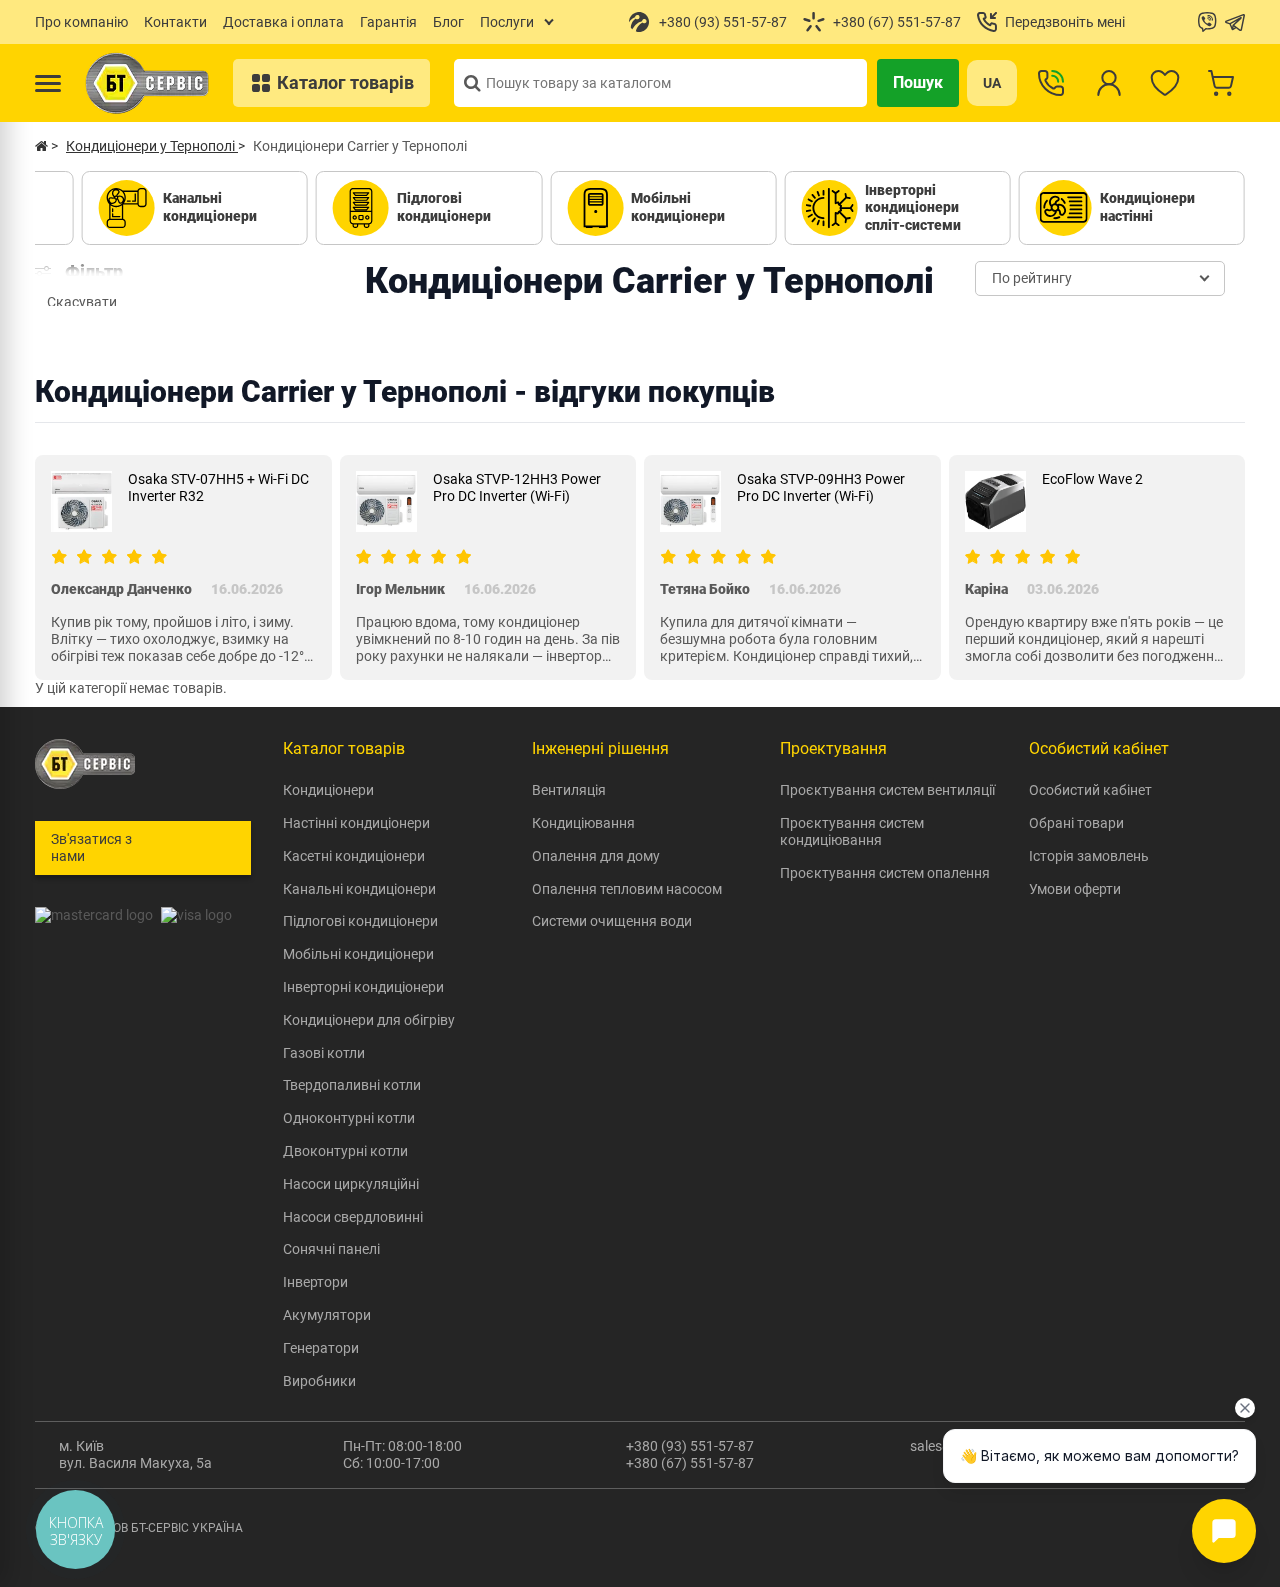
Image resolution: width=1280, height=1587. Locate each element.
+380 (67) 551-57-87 (690, 1463)
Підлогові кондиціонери (360, 921)
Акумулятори (327, 1315)
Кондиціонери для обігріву (369, 1020)
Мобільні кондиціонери (358, 954)
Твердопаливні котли (352, 1085)
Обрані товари (1076, 823)
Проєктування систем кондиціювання (852, 831)
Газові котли (324, 1053)
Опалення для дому (596, 856)
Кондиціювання (583, 823)
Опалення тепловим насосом (627, 889)
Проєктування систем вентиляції (887, 790)
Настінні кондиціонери (356, 823)
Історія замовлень (1089, 856)
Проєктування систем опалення (885, 873)
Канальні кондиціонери (359, 889)
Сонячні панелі (331, 1249)
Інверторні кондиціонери (363, 987)
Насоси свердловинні (353, 1217)
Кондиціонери (328, 790)
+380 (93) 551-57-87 (690, 1446)
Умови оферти (1075, 889)
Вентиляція (569, 790)
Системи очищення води (612, 921)
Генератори (321, 1348)
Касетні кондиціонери (354, 856)
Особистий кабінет (1090, 790)
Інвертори (315, 1282)
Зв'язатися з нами (91, 847)
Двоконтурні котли (345, 1151)
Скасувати (82, 302)
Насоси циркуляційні (351, 1184)
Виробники (319, 1381)
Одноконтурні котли (349, 1118)
